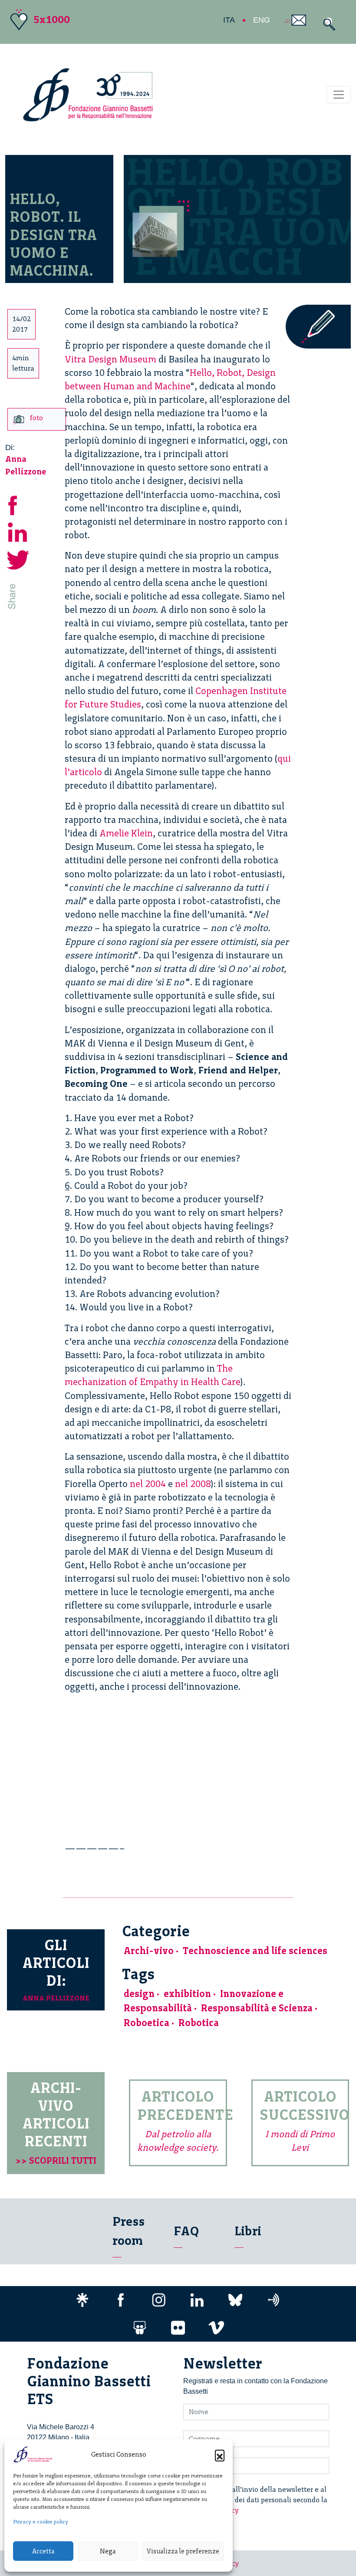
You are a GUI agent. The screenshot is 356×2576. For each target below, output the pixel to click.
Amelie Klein (126, 833)
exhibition (187, 1994)
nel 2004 (148, 1484)
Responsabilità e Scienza (257, 2008)
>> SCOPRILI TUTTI (56, 2160)
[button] (220, 2454)
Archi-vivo (149, 1951)
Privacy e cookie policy (41, 2522)
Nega (108, 2551)
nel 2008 (193, 1484)
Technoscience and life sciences (255, 1951)
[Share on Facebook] (18, 504)
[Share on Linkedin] (18, 531)
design (139, 1994)
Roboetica (147, 2023)
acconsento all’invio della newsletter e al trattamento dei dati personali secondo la (260, 2500)
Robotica (199, 2023)
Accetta (43, 2551)
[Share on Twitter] (18, 558)
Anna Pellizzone (56, 1998)
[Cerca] (327, 24)
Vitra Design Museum (110, 359)
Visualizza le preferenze (183, 2551)
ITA (229, 20)
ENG (262, 20)
